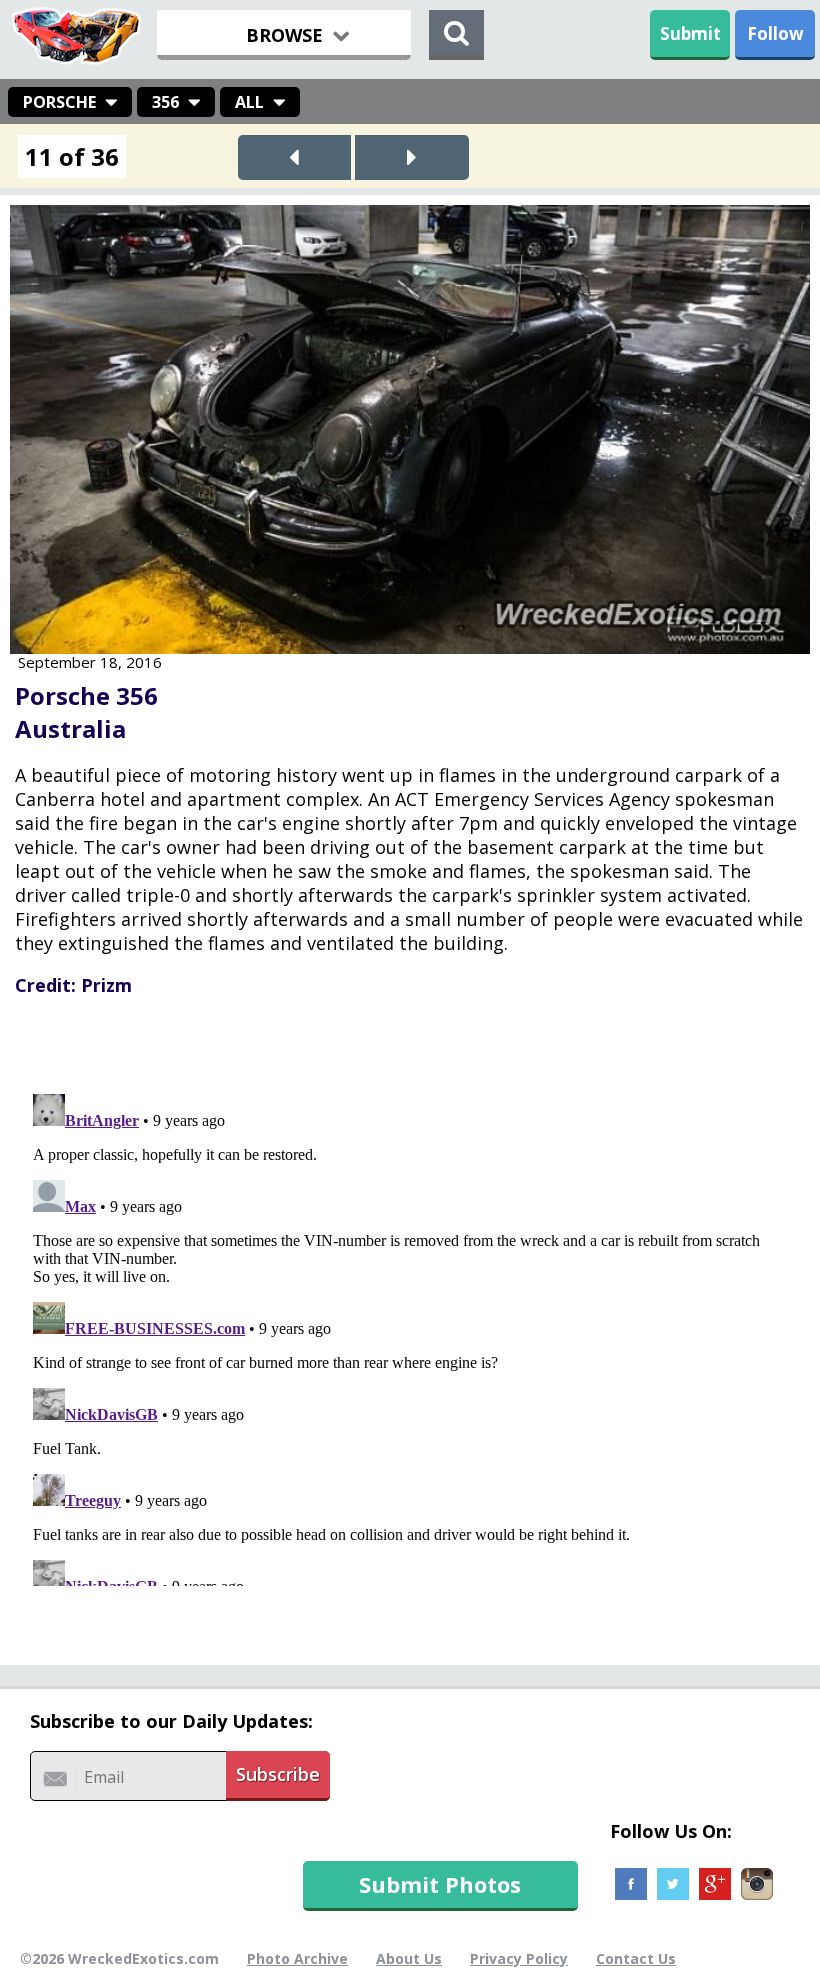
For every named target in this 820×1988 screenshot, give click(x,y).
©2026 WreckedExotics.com (119, 1958)
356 (165, 102)
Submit (690, 33)
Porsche (59, 102)
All (249, 102)
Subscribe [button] (278, 1774)
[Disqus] (410, 1336)
